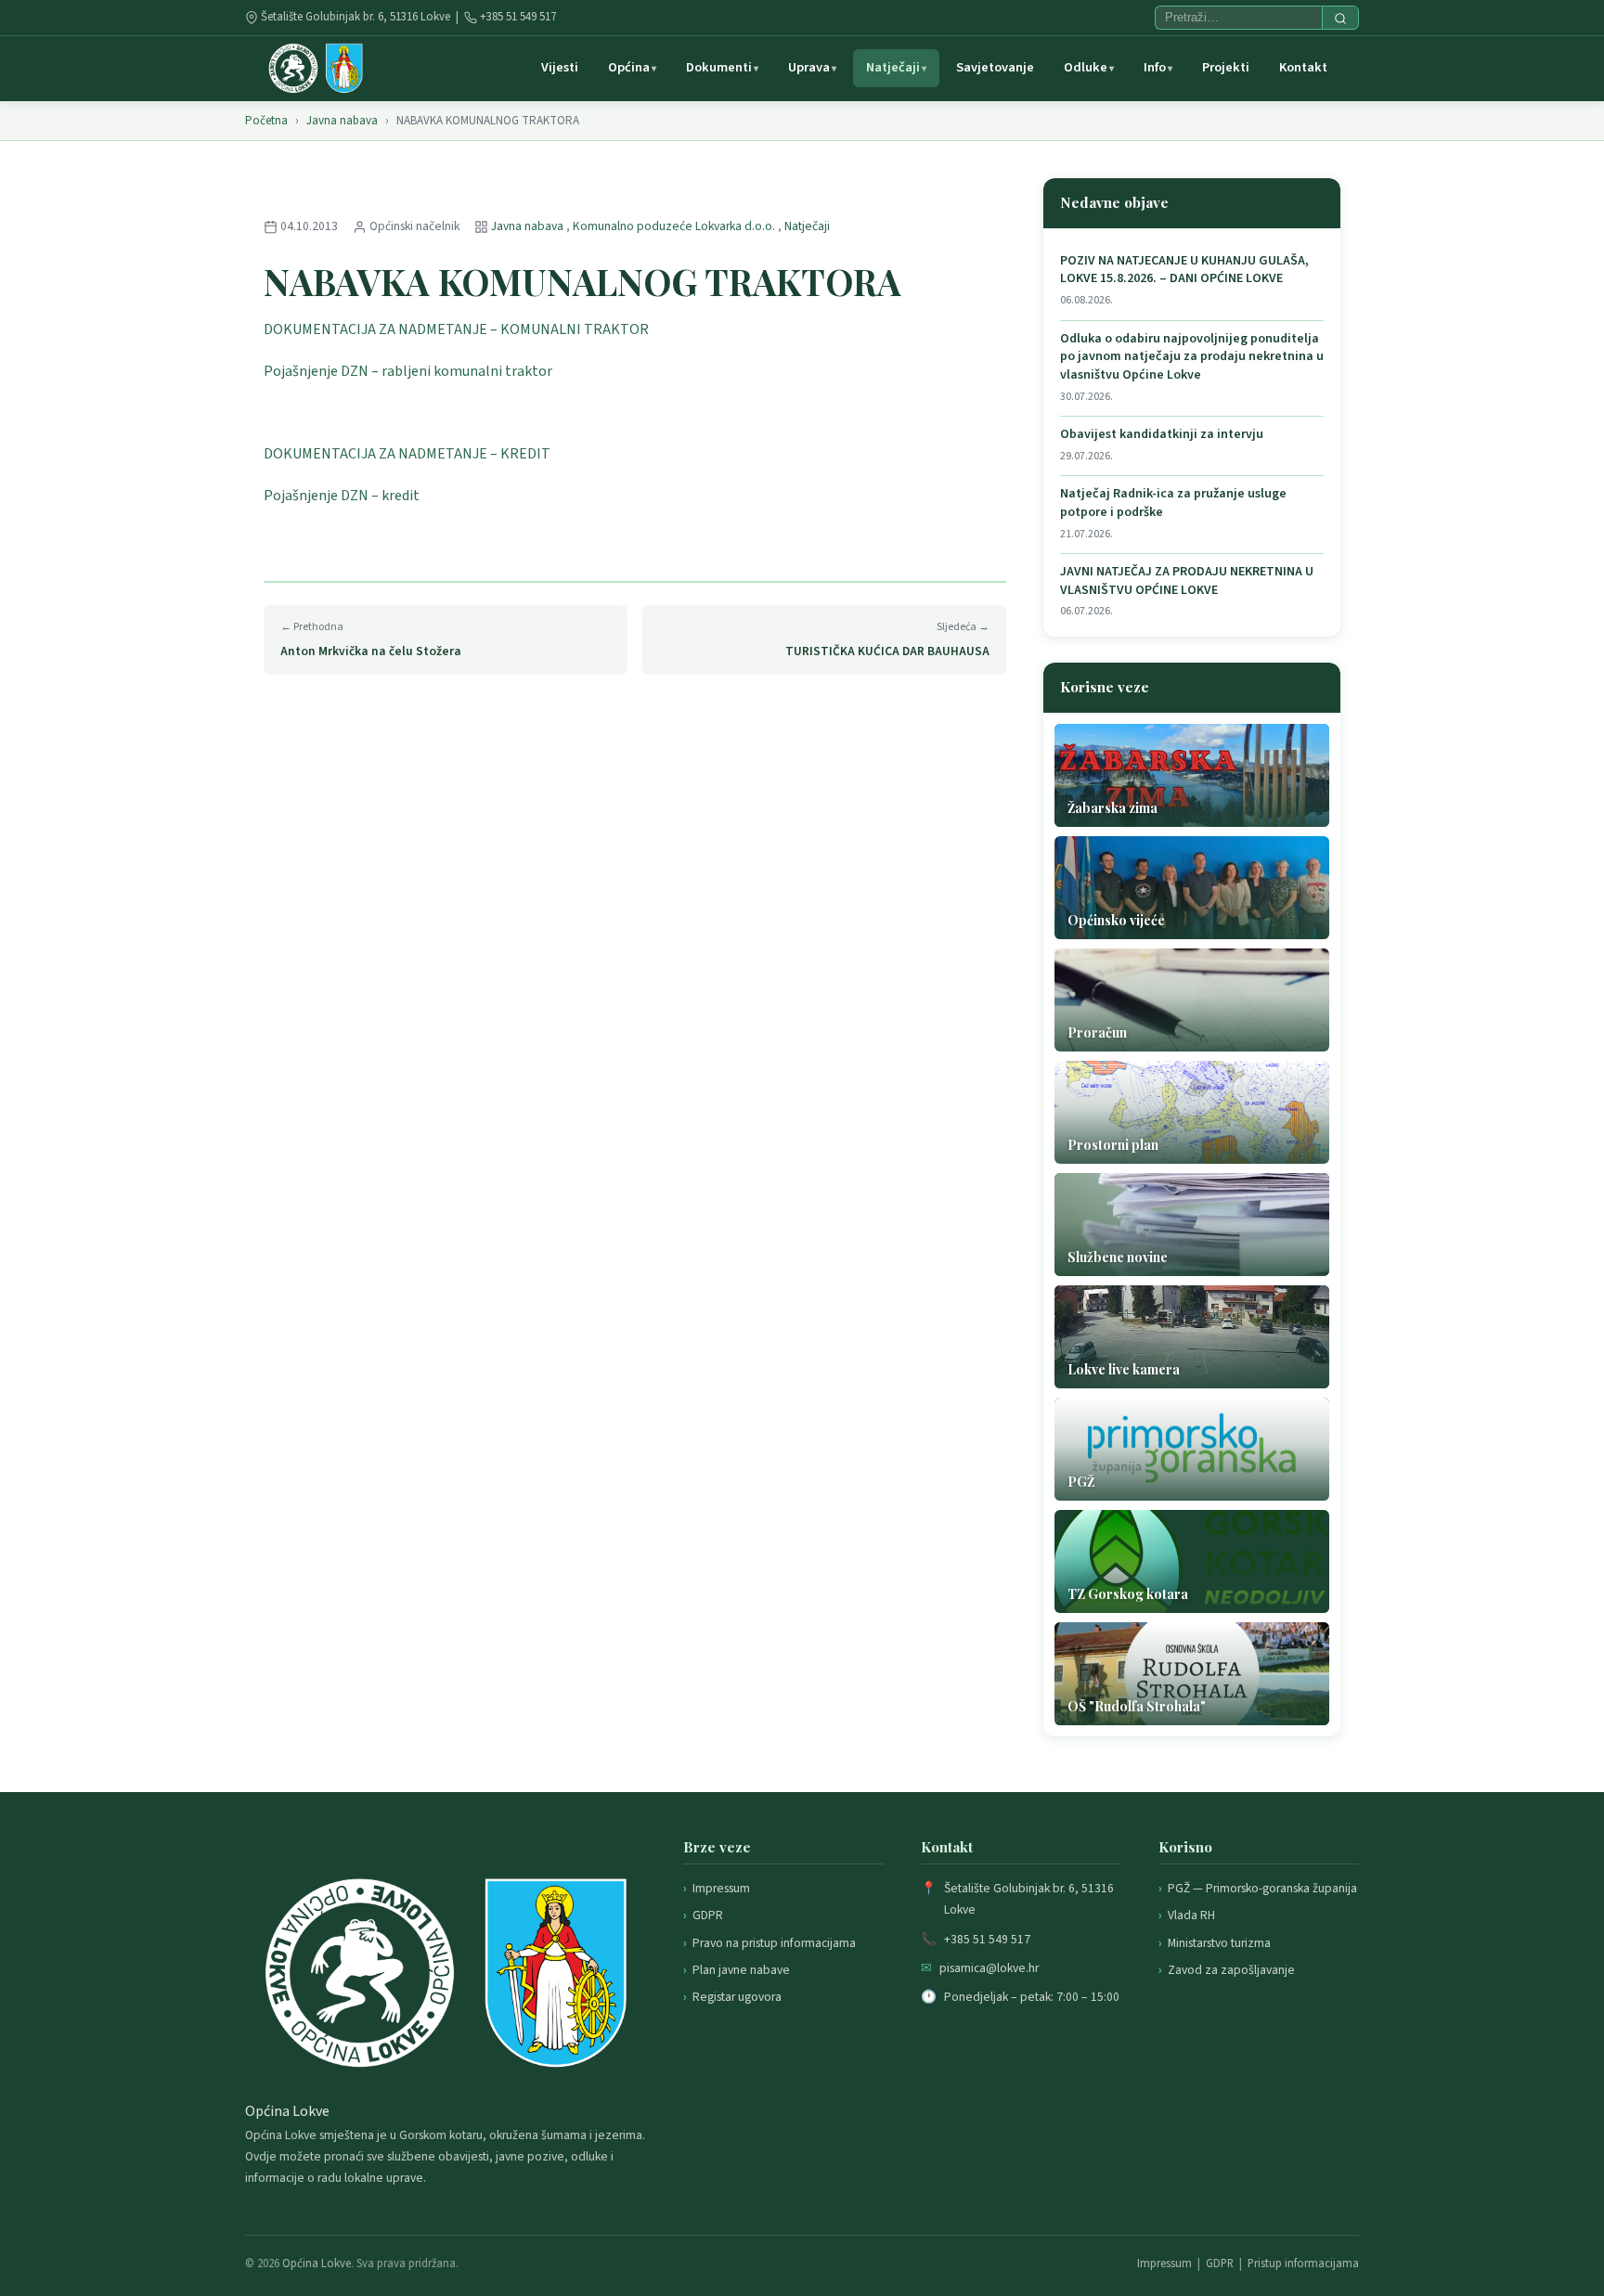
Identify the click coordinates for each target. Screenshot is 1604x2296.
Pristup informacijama (1303, 2264)
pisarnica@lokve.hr (989, 1968)
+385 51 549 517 (518, 17)
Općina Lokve (317, 2264)
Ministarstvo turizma (1219, 1943)
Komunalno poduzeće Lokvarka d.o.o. (675, 226)
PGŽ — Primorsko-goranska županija (1262, 1888)
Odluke (1086, 67)
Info (1155, 67)
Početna (266, 121)
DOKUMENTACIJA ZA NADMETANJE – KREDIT (407, 454)
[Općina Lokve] (316, 69)
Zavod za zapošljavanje (1231, 1970)
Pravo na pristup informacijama (774, 1943)
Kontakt (1303, 67)
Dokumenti (719, 67)
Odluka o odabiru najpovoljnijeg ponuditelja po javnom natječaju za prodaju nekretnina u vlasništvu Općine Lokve (1192, 357)
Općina (629, 67)
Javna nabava (342, 121)
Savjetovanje (995, 67)
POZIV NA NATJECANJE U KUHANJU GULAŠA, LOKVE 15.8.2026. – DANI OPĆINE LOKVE (1184, 271)
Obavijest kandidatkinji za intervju (1162, 435)
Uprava (809, 67)
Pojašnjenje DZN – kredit (342, 496)
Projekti (1226, 67)
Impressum (721, 1888)
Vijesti (560, 67)
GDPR (708, 1915)
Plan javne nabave (741, 1970)
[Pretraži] (1340, 18)
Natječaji (893, 67)
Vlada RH (1191, 1915)
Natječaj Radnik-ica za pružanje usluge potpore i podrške (1173, 503)
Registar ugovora (737, 1997)
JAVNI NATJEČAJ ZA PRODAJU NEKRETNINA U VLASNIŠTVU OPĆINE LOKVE (1187, 581)
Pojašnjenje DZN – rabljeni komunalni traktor (408, 371)
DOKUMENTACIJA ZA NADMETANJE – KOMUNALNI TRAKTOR (456, 329)
